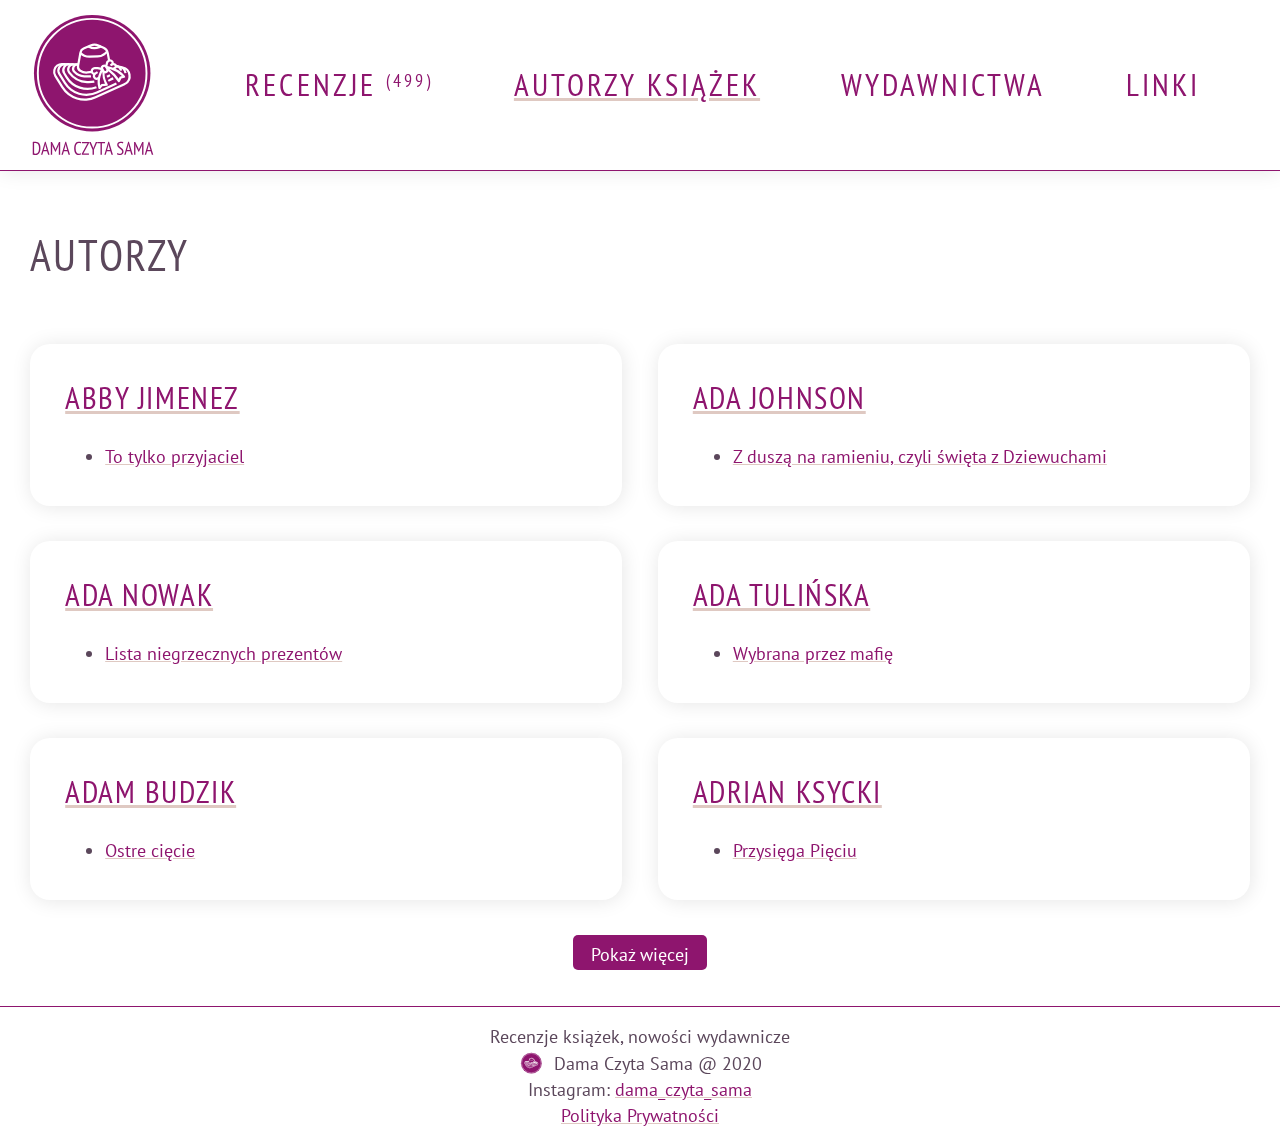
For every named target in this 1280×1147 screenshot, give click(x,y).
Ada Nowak (139, 595)
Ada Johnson (779, 398)
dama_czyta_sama (683, 1089)
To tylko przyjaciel (174, 456)
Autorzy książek (637, 85)
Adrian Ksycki (787, 792)
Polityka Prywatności (640, 1115)
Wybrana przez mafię (813, 653)
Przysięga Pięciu (795, 850)
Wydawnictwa (943, 85)
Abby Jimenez (152, 398)
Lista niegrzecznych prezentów (223, 653)
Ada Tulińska (781, 595)
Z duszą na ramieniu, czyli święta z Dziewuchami (920, 456)
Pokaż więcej (640, 954)
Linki (1163, 85)
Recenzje (339, 85)
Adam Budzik (150, 792)
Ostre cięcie (150, 850)
